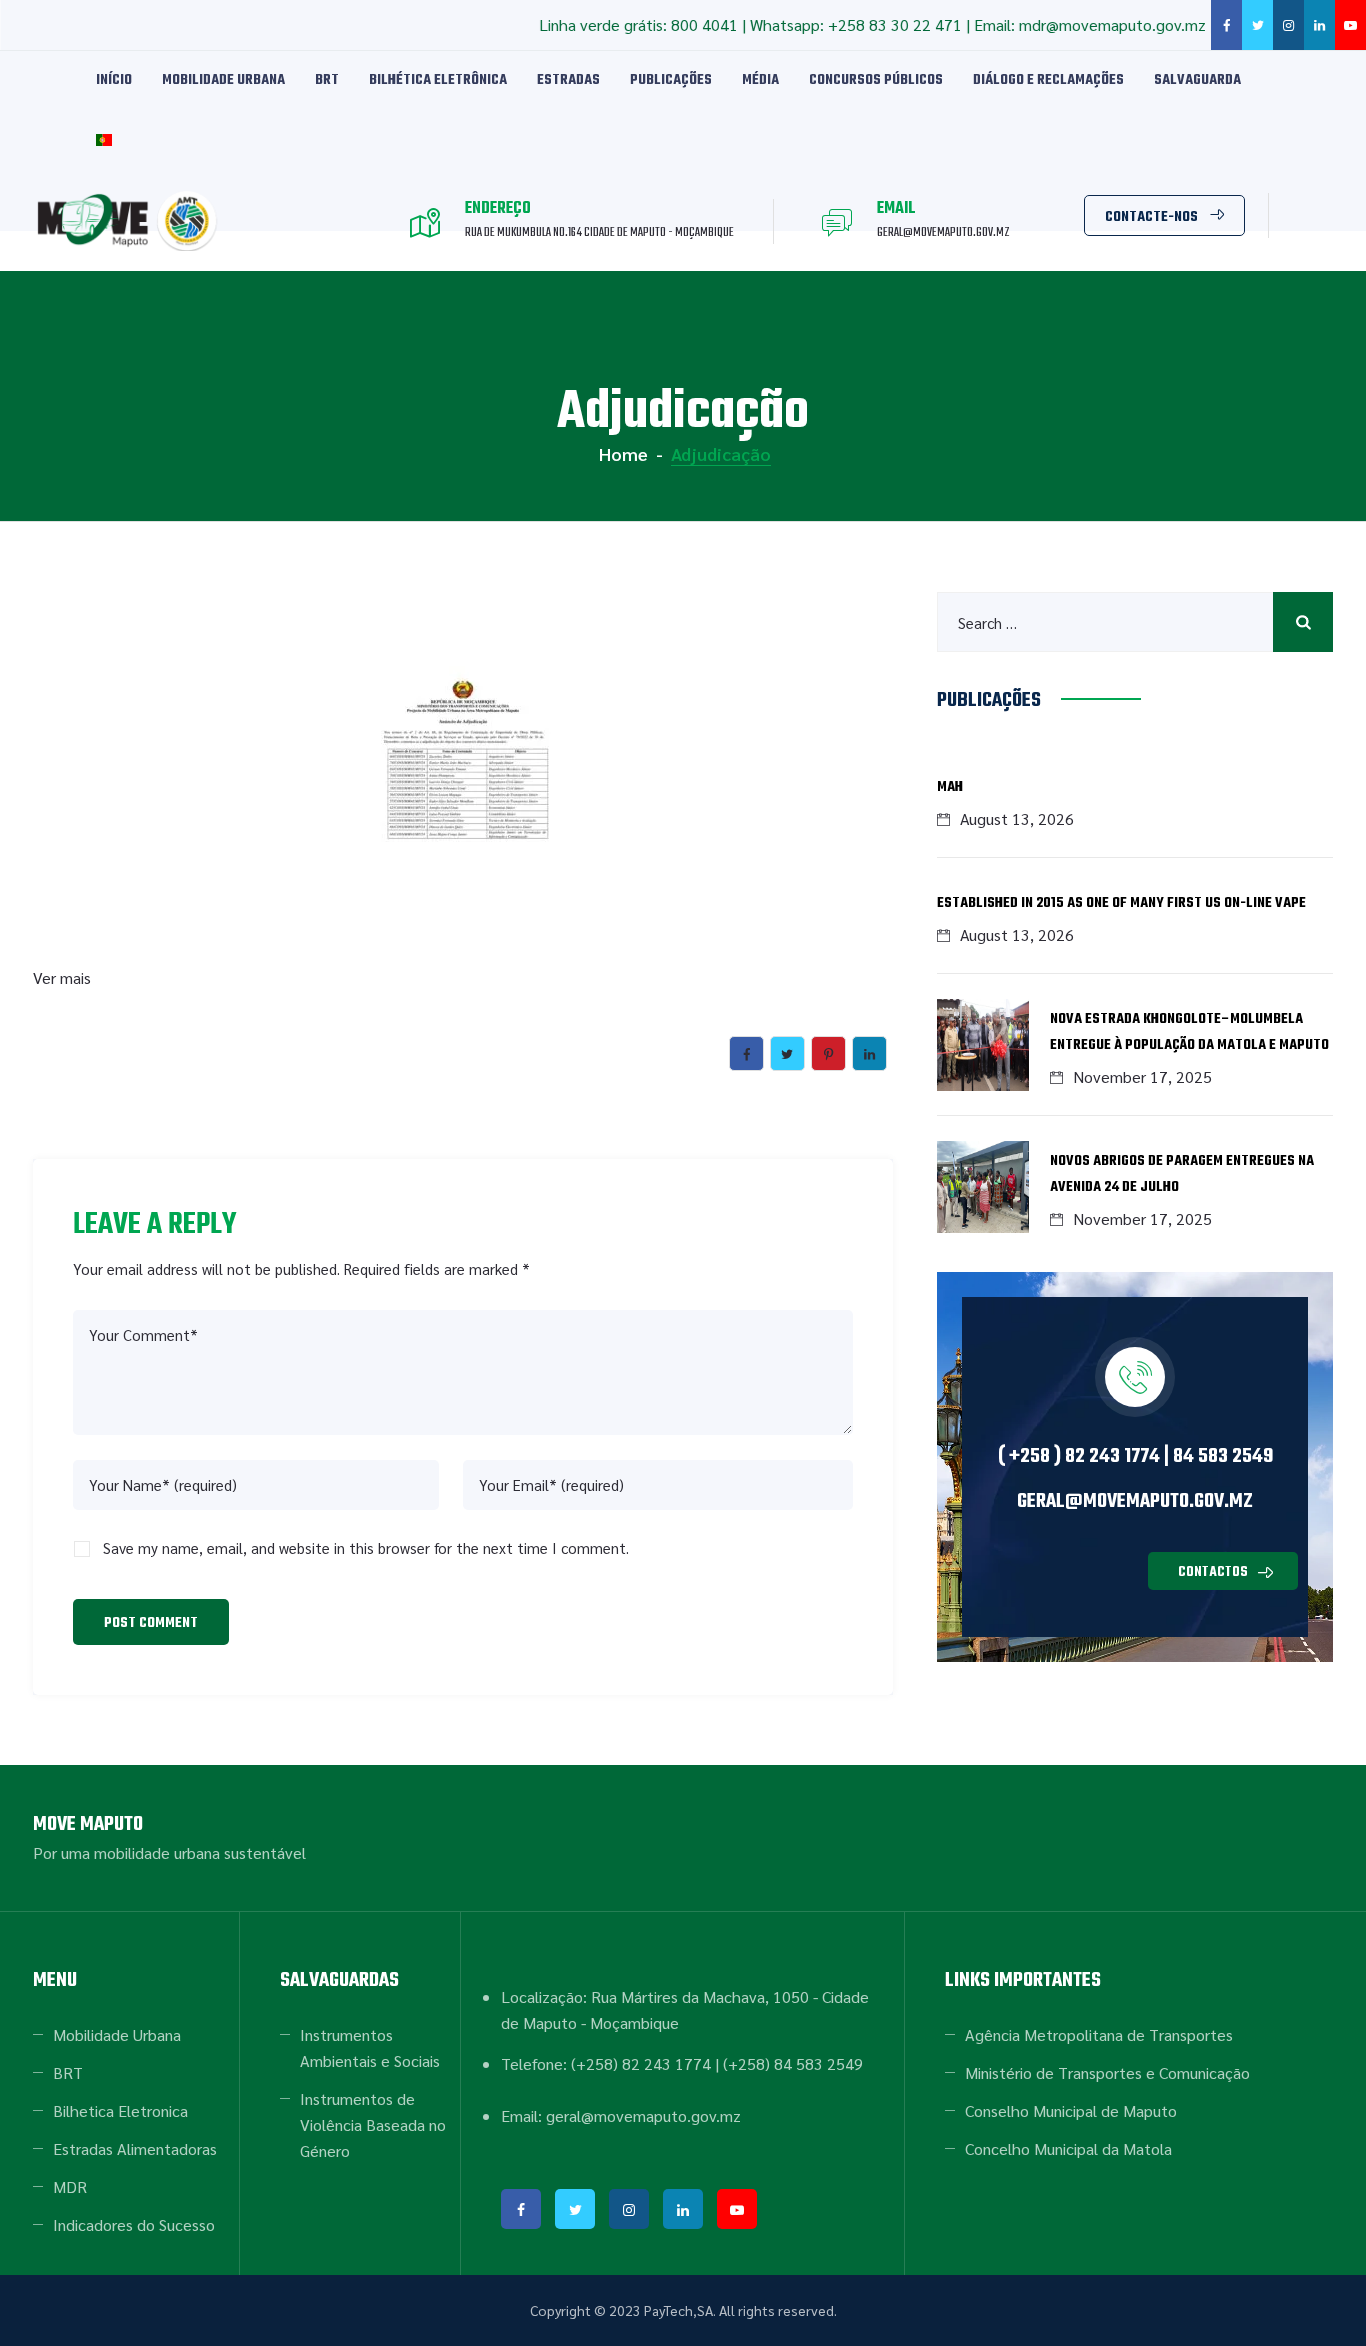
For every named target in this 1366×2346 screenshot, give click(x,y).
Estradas (568, 80)
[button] (1223, 1571)
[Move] (130, 221)
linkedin (1319, 25)
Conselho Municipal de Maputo (1071, 2110)
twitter (1257, 25)
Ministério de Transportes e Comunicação (1107, 2072)
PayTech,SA (678, 2310)
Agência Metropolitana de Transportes (1099, 2034)
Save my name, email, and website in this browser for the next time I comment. (366, 1547)
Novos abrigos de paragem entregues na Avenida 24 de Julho (1182, 1174)
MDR (70, 2186)
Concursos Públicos (876, 80)
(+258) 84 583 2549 (793, 2063)
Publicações (671, 80)
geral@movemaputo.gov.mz (1135, 1501)
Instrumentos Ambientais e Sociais (370, 2047)
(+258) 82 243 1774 (641, 2063)
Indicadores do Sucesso (134, 2224)
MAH (950, 787)
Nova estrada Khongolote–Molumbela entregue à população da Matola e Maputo (1189, 1032)
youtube (1350, 25)
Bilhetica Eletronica (120, 2110)
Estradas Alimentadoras (135, 2148)
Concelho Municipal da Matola (1068, 2148)
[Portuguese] (104, 141)
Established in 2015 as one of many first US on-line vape (1121, 903)
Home (621, 453)
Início (114, 80)
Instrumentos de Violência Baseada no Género (373, 2124)
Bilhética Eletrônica (438, 80)
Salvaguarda (1197, 80)
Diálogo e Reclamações (1048, 80)
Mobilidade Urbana (223, 80)
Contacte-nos (1151, 217)
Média (760, 80)
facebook (1226, 25)
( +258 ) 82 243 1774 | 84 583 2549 (1135, 1456)
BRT (327, 80)
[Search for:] (1135, 622)
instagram (1288, 25)
